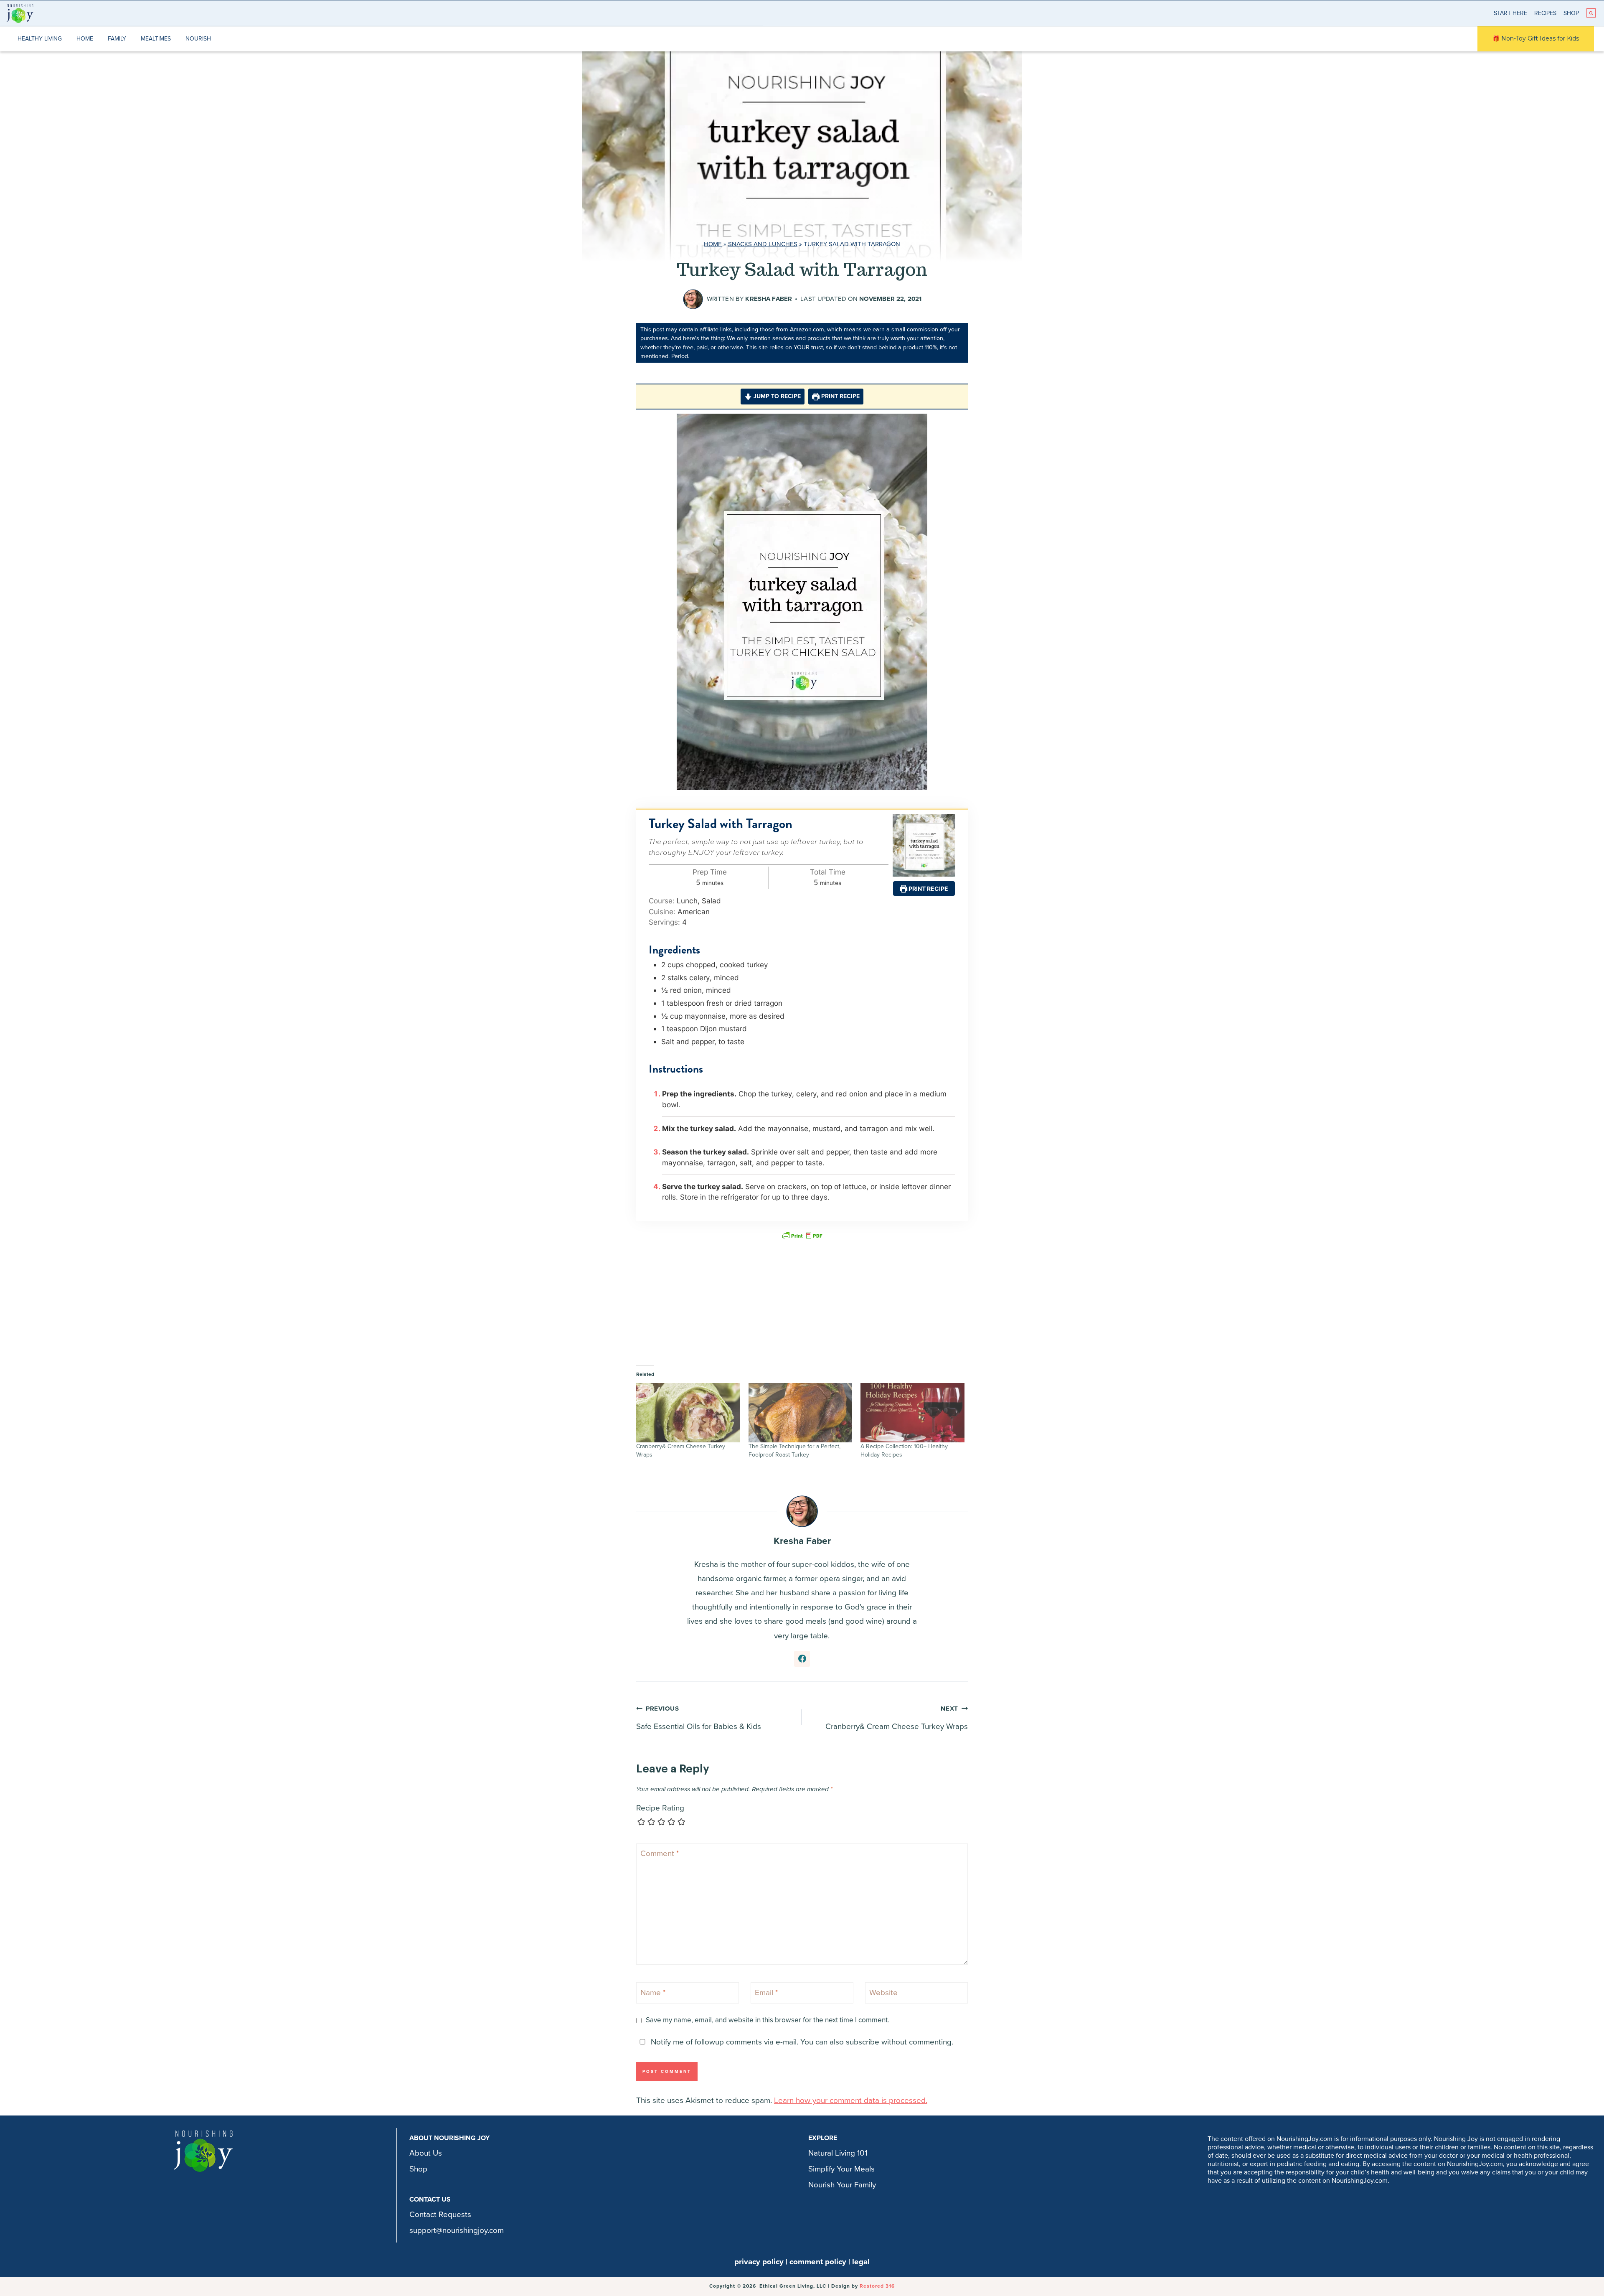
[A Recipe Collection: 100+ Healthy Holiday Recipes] (912, 1413)
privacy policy (759, 2262)
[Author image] (693, 299)
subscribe (863, 2042)
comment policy (818, 2262)
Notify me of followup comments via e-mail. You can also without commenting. (801, 2042)
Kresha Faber (769, 299)
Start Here (1510, 13)
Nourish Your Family (842, 2185)
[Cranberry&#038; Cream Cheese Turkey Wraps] (688, 1413)
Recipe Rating (660, 1808)
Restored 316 (877, 2286)
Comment (660, 1854)
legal (861, 2262)
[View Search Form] (1591, 13)
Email (766, 1992)
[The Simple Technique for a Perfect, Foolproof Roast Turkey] (801, 1413)
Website (883, 1992)
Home (85, 39)
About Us (426, 2153)
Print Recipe (840, 396)
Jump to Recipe (776, 396)
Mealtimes (156, 39)
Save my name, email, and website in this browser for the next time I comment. (768, 2020)
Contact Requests (440, 2215)
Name (653, 1992)
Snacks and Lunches (763, 244)
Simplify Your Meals (841, 2169)
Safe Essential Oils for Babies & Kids (699, 1718)
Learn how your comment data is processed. (851, 2100)
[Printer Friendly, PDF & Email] (802, 1235)
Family (117, 39)
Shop (1571, 13)
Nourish (198, 39)
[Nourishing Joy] (20, 13)
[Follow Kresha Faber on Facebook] (802, 1659)
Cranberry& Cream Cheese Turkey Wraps (897, 1718)
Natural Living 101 (838, 2153)
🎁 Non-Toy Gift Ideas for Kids (1536, 38)
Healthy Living (40, 39)
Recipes (1545, 13)
